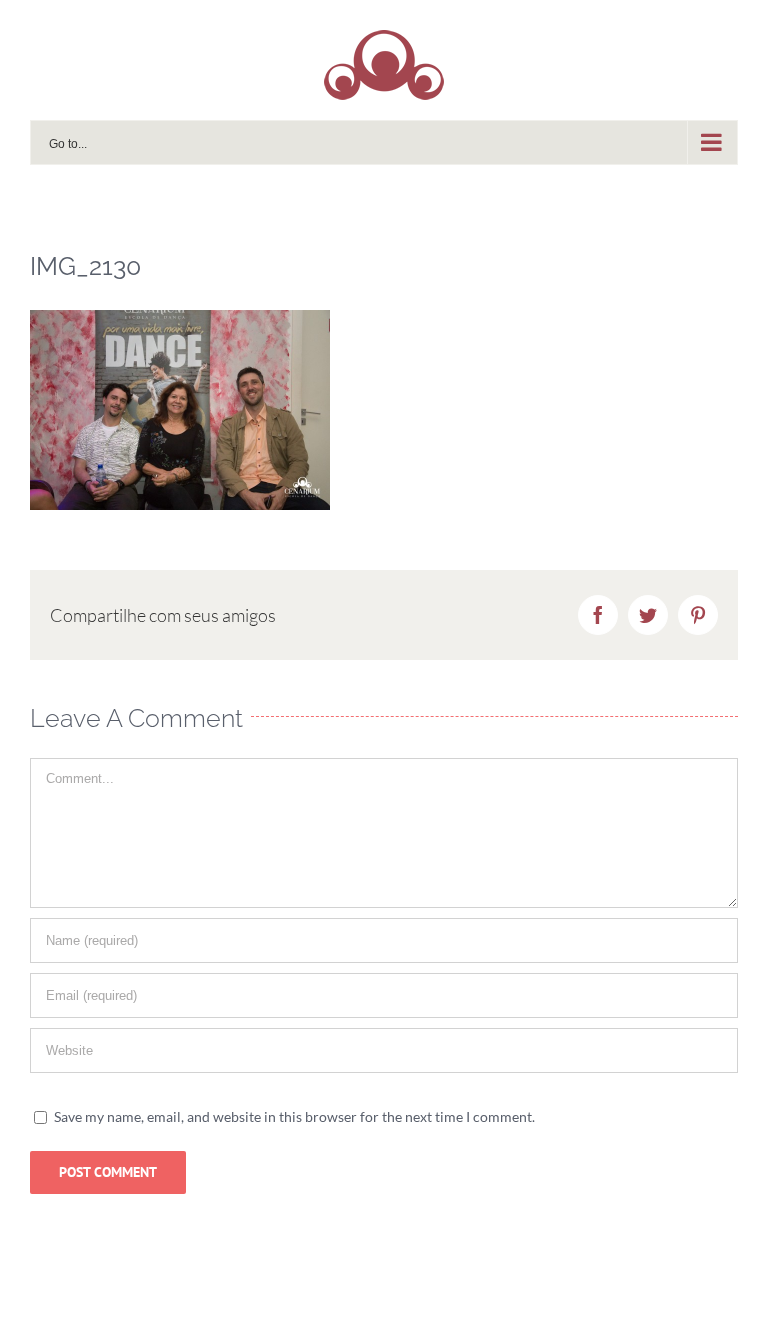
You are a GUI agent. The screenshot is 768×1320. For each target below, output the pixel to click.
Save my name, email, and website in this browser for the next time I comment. (294, 1116)
